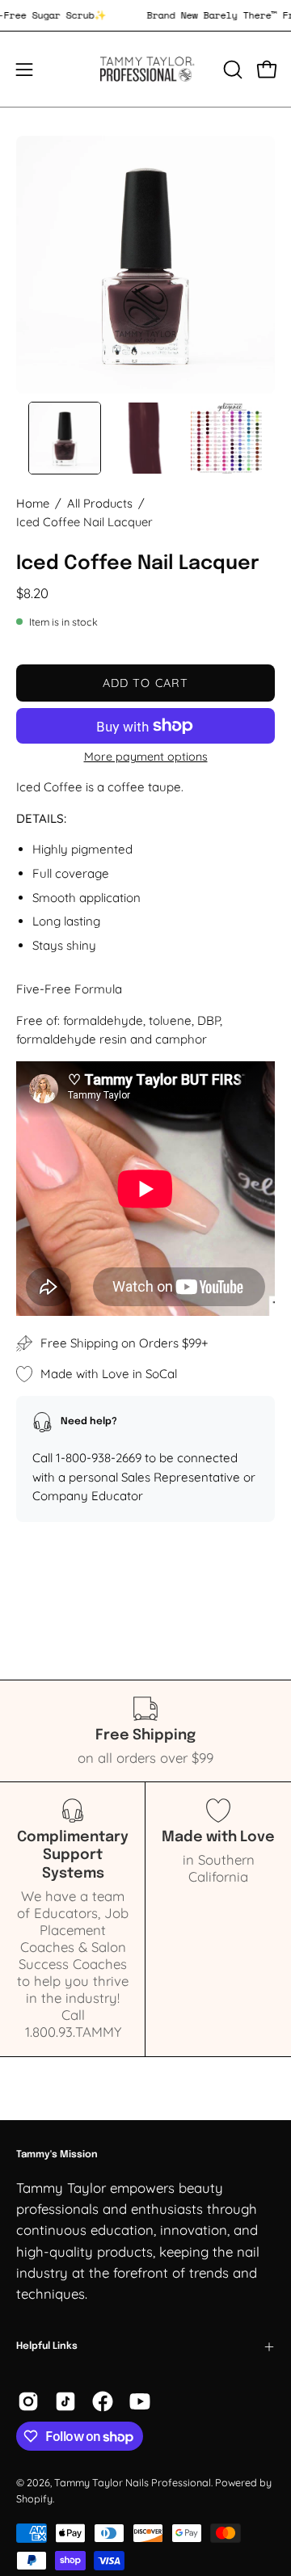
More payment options (146, 757)
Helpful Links (47, 2346)
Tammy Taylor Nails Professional (133, 2482)
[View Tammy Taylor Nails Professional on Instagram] (28, 2401)
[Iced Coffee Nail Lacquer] (65, 438)
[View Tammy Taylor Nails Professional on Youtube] (140, 2401)
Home (33, 503)
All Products (100, 503)
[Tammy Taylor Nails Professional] (146, 69)
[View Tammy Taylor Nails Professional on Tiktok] (65, 2401)
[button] (231, 70)
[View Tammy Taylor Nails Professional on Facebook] (103, 2401)
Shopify (34, 2498)
